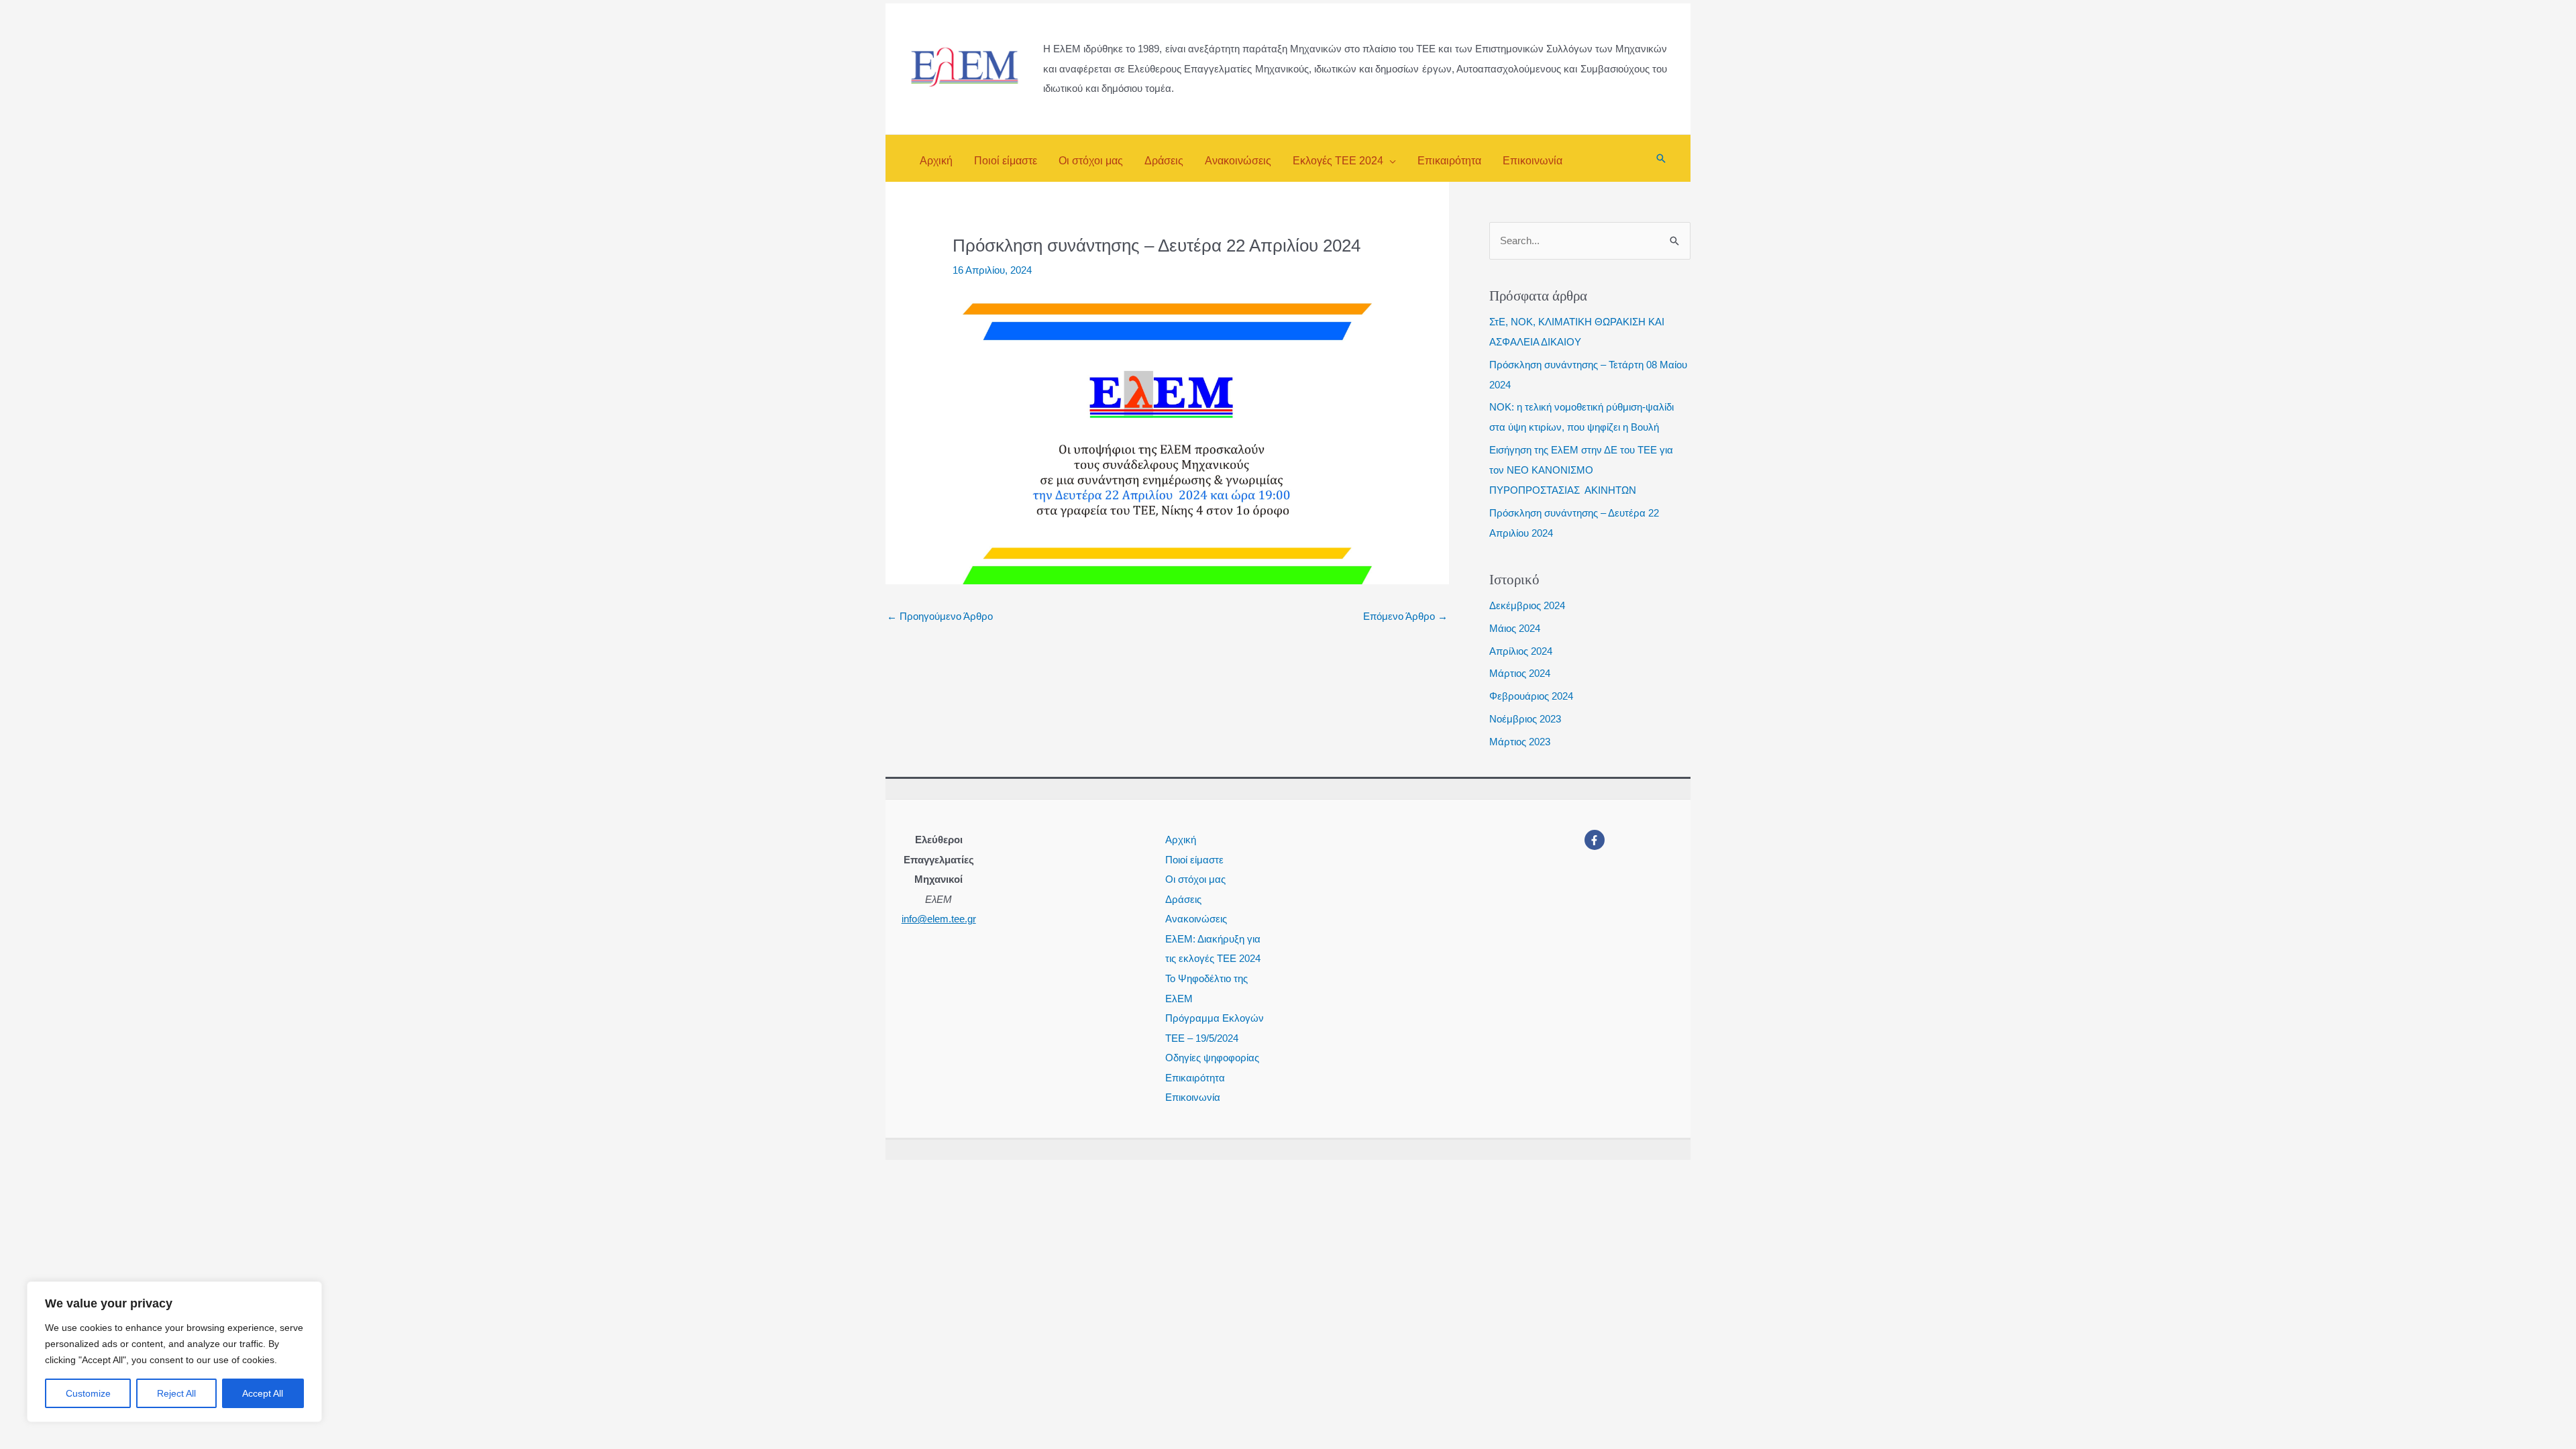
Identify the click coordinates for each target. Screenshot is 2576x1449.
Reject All (176, 1393)
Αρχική (1181, 840)
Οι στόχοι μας (1195, 879)
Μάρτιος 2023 (1520, 742)
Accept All (263, 1393)
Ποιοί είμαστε (1194, 860)
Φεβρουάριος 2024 (1531, 696)
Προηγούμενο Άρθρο (940, 616)
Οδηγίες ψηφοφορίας (1212, 1058)
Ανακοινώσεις (1196, 919)
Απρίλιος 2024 (1521, 651)
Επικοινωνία (1193, 1097)
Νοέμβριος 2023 (1525, 719)
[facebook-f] (1596, 840)
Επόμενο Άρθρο (1405, 616)
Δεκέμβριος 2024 (1527, 605)
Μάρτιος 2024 (1520, 673)
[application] (1390, 161)
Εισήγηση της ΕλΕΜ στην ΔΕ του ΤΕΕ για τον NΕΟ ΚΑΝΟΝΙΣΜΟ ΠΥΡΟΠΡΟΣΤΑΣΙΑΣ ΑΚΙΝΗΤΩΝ (1581, 470)
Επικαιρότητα (1195, 1078)
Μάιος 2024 (1515, 628)
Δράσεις (1183, 899)
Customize (88, 1393)
